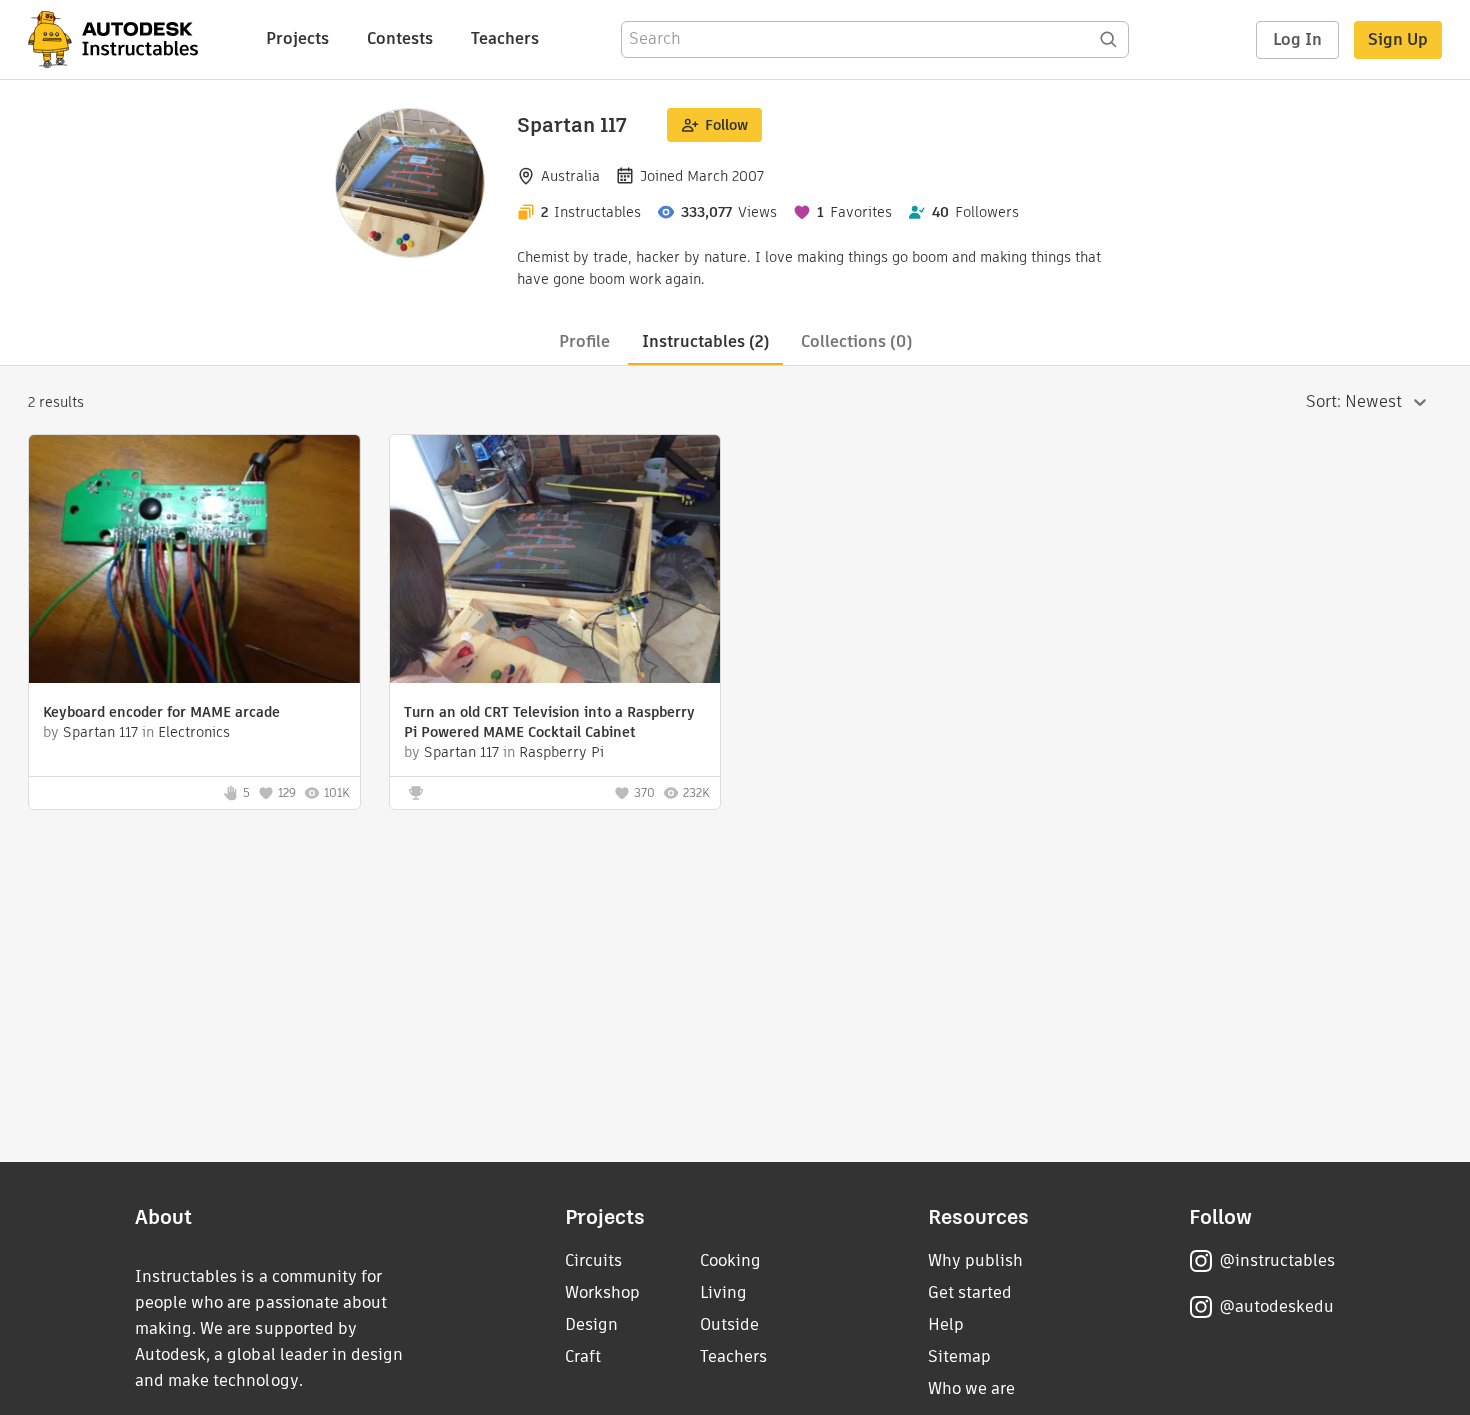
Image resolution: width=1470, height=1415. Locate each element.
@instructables (1277, 1260)
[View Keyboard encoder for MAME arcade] (194, 561)
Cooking (730, 1260)
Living (723, 1292)
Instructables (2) (705, 341)
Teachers (505, 38)
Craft (583, 1356)
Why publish (975, 1260)
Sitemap (959, 1356)
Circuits (593, 1260)
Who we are (971, 1388)
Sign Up (1398, 39)
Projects (297, 38)
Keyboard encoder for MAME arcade (161, 712)
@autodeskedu (1276, 1306)
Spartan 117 (100, 732)
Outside (729, 1324)
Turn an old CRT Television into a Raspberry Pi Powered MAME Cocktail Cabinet (549, 722)
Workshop (602, 1292)
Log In (1297, 39)
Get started (970, 1292)
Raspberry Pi (561, 752)
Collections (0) (856, 341)
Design (591, 1324)
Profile (584, 341)
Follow (726, 125)
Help (946, 1324)
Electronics (194, 732)
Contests (400, 38)
